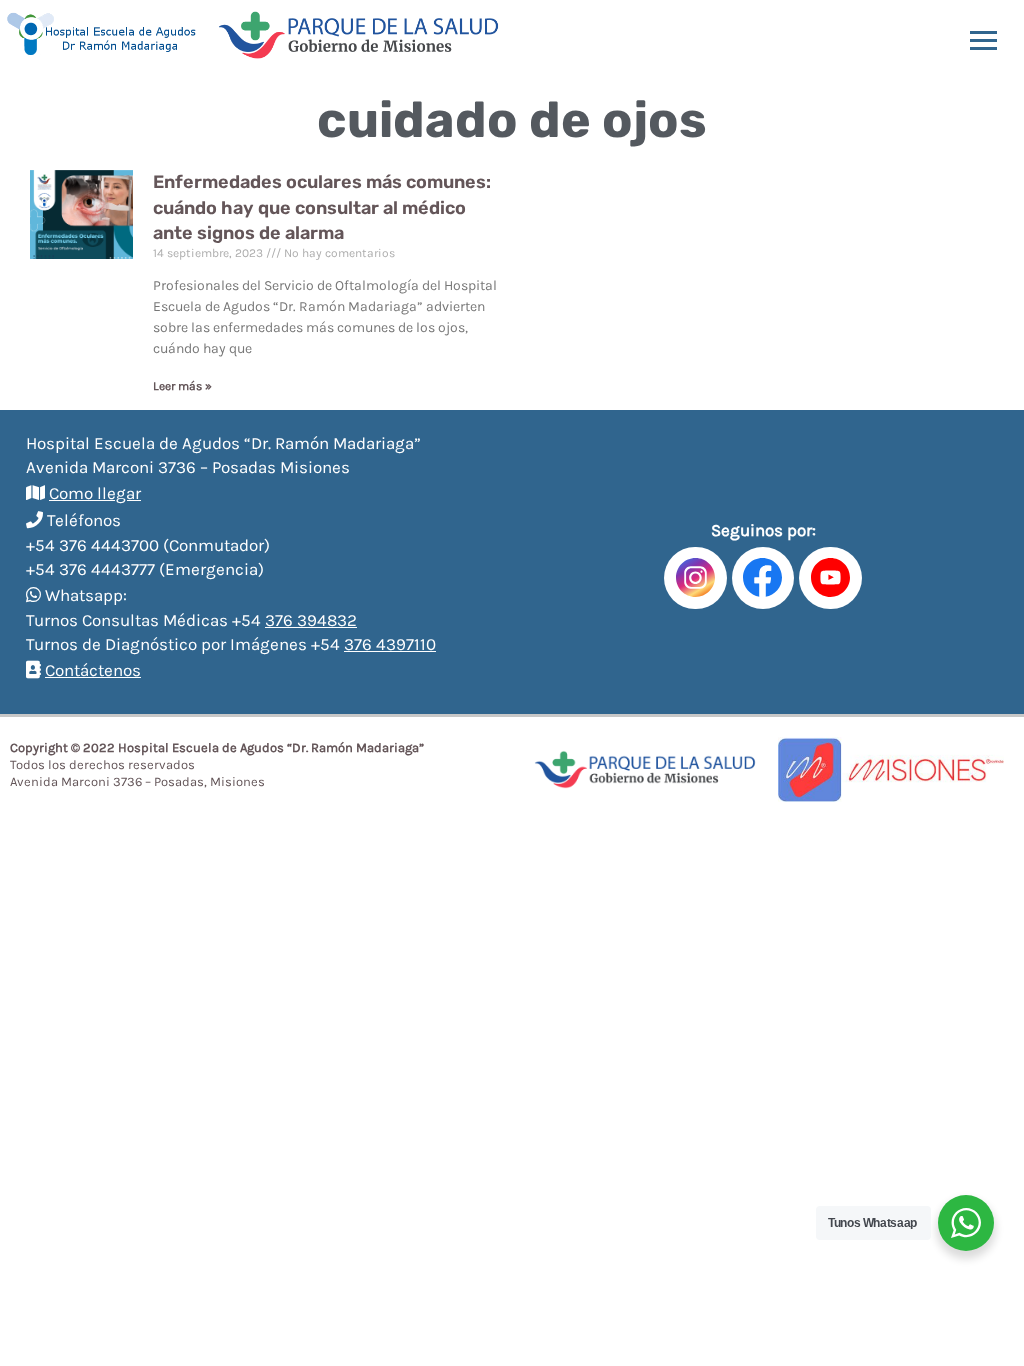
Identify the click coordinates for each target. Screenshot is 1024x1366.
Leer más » (182, 386)
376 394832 (311, 620)
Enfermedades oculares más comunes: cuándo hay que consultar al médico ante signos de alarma (322, 207)
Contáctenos (93, 670)
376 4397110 (390, 644)
